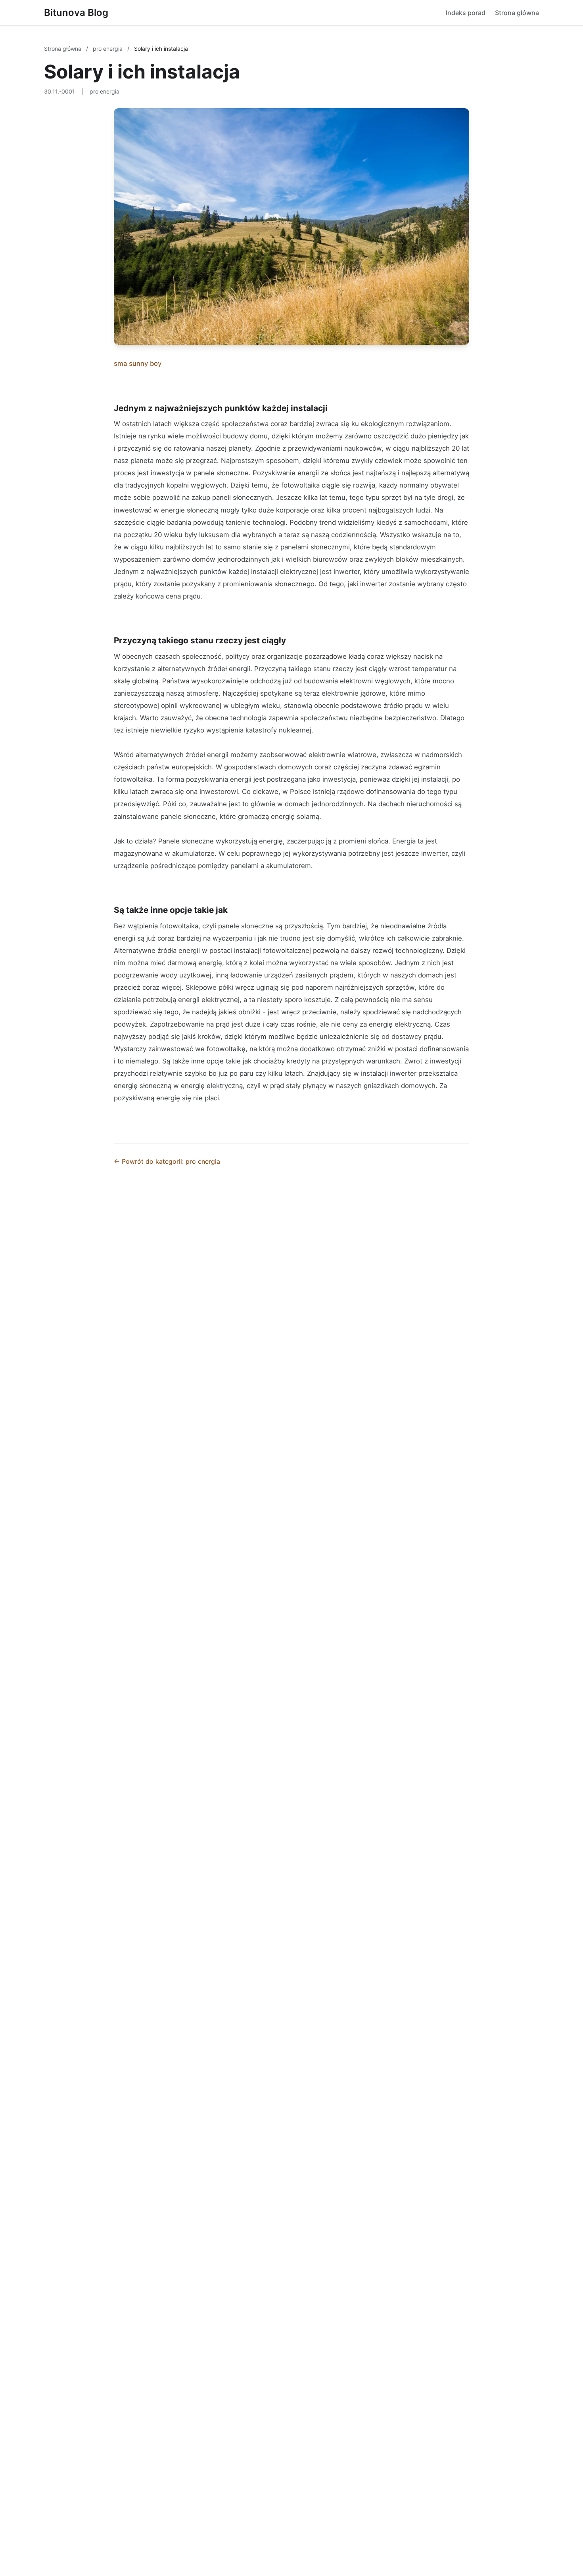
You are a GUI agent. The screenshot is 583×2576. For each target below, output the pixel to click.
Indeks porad (466, 13)
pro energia (108, 49)
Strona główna (517, 13)
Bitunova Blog (76, 12)
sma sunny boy (138, 363)
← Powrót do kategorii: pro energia (167, 1161)
